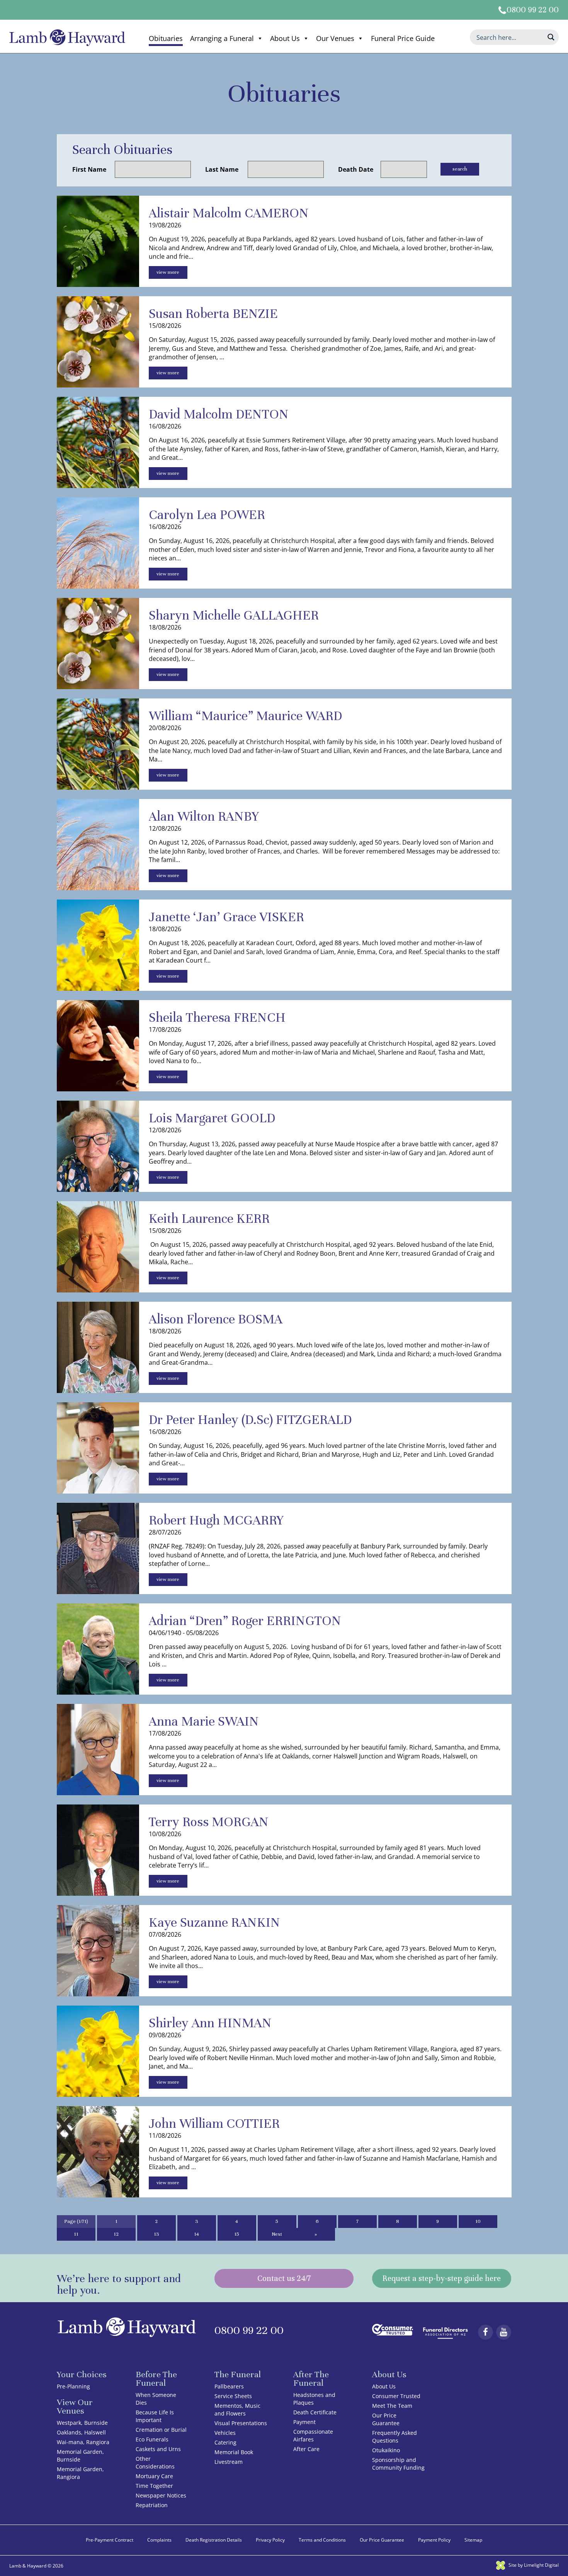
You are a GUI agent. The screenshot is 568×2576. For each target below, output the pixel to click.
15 (237, 2234)
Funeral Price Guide (403, 38)
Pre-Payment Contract (110, 2540)
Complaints (159, 2540)
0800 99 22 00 (533, 10)
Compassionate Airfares (313, 2435)
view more (168, 272)
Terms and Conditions (322, 2540)
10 (478, 2221)
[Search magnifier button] (551, 37)
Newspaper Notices (161, 2495)
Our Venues (335, 38)
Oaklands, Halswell (81, 2432)
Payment (304, 2422)
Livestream (229, 2462)
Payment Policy (434, 2540)
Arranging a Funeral (222, 38)
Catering (225, 2442)
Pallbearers (229, 2386)
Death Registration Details (214, 2540)
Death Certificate (315, 2412)
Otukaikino (386, 2450)
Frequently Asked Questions (395, 2437)
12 (116, 2234)
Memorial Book (234, 2452)
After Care (306, 2449)
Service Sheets (233, 2396)
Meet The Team (392, 2406)
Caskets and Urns (158, 2449)
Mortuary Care (154, 2476)
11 (76, 2234)
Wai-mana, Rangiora (83, 2442)
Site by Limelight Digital (533, 2565)
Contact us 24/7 (284, 2278)
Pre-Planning (73, 2386)
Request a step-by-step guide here (442, 2278)
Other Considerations (155, 2462)
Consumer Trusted (396, 2396)
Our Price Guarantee (386, 2419)
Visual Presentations (241, 2423)
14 (196, 2234)
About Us (285, 38)
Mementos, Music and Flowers (237, 2410)
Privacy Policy (270, 2540)
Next (277, 2234)
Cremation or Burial (161, 2430)
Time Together (154, 2486)
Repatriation (152, 2505)
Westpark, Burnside (82, 2423)
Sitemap (473, 2540)
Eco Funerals (152, 2439)
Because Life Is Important (155, 2416)
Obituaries (166, 38)
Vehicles (225, 2433)
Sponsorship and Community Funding (398, 2464)
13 (156, 2234)
